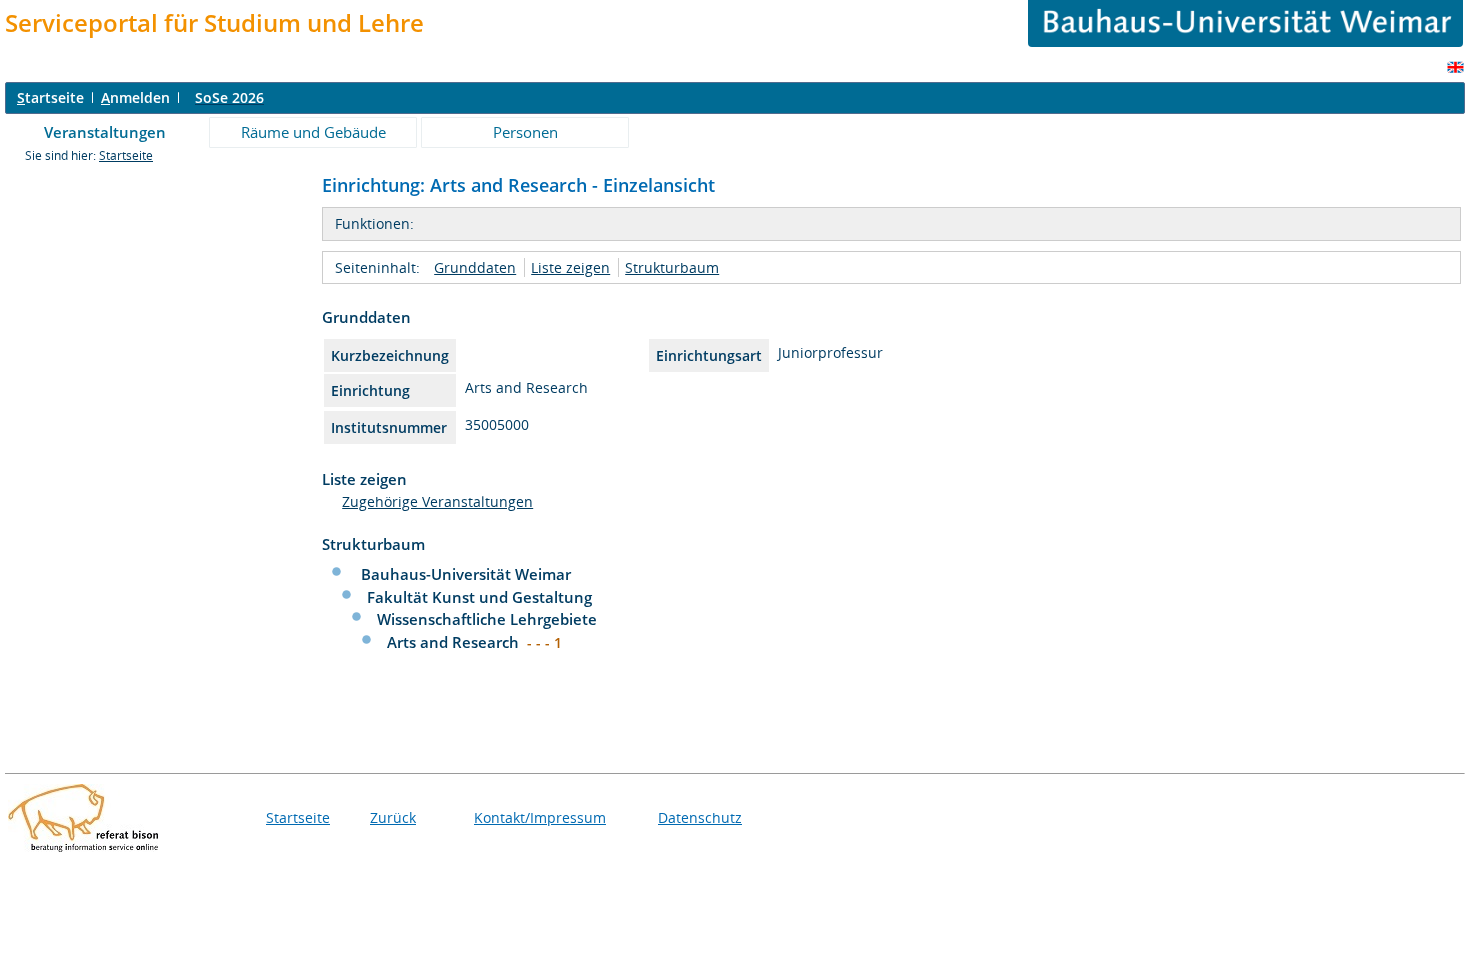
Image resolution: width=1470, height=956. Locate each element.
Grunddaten (475, 267)
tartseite (50, 97)
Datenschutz (700, 817)
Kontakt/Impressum (540, 817)
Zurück (393, 817)
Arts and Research (455, 642)
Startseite (126, 155)
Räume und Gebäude (313, 132)
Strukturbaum (672, 267)
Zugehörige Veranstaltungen (437, 501)
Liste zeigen (570, 267)
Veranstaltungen (105, 132)
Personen (525, 132)
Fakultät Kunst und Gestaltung (479, 597)
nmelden (135, 97)
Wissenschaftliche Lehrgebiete (487, 619)
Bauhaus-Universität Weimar (466, 574)
